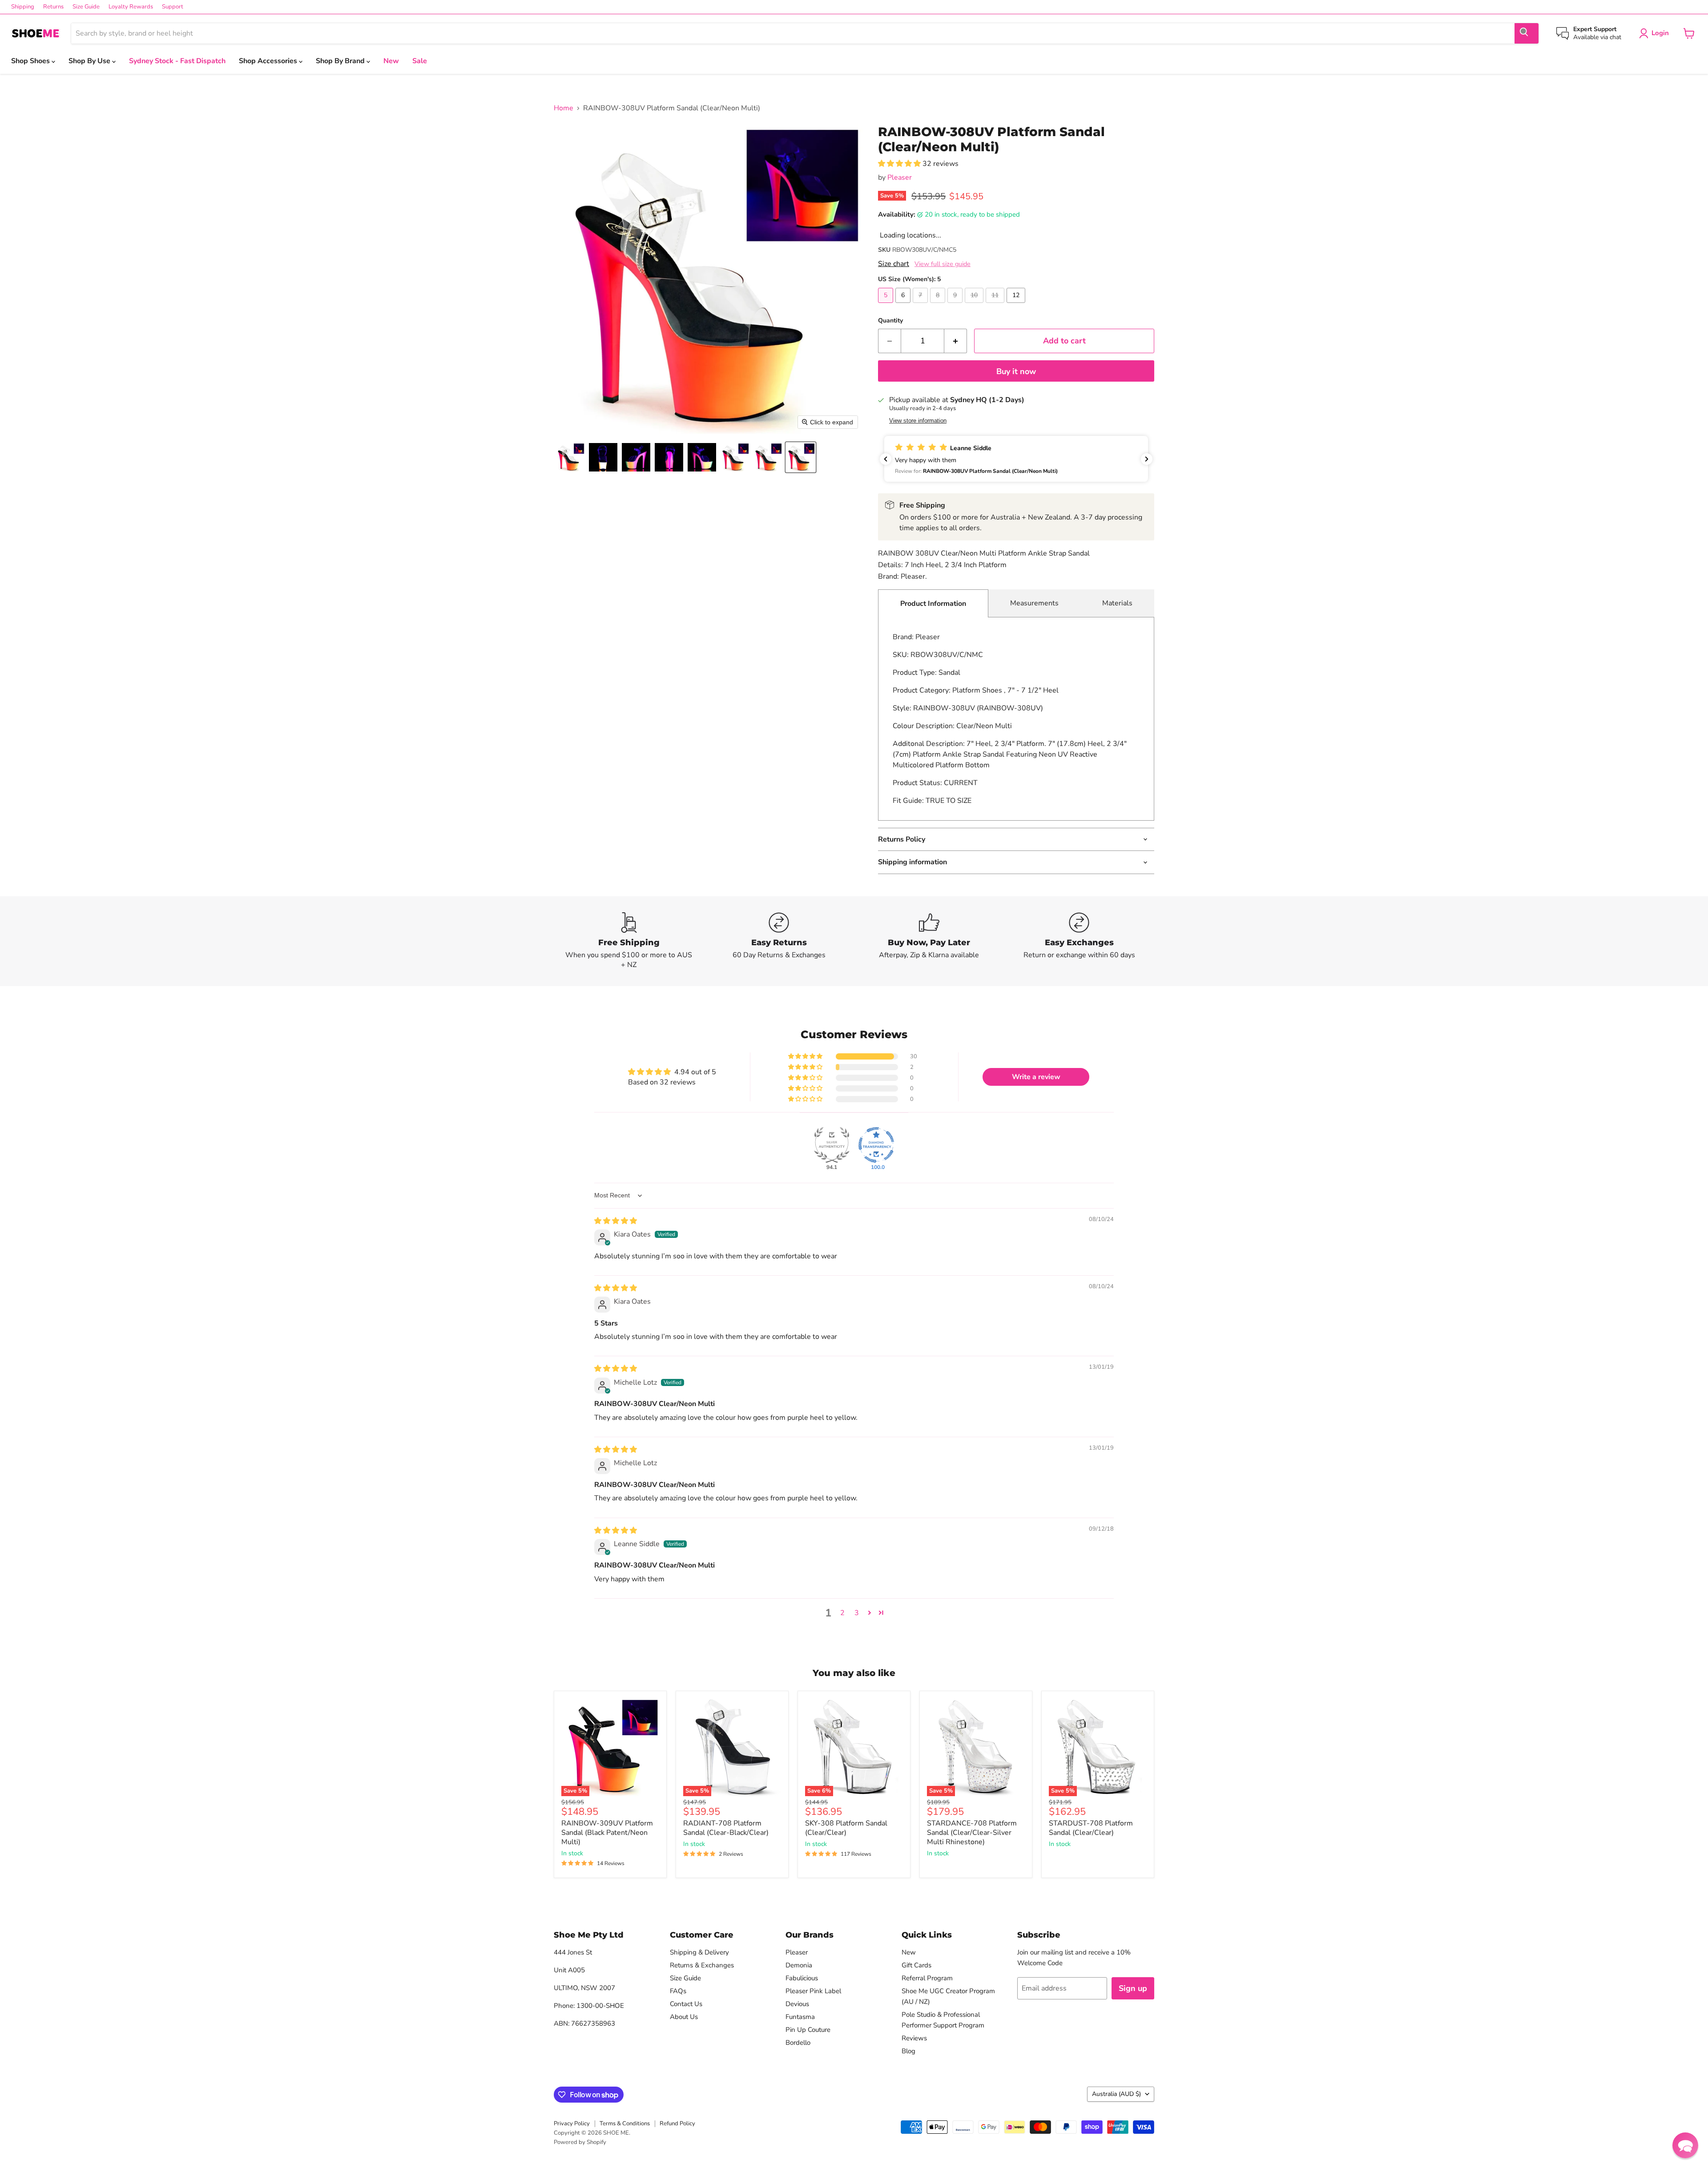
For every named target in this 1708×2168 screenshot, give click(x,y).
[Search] (1527, 33)
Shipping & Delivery (699, 1952)
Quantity (890, 321)
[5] (887, 305)
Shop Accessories (269, 61)
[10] (975, 305)
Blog (908, 2051)
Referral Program (927, 1978)
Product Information (933, 604)
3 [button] (857, 1613)
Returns (53, 7)
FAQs (678, 1991)
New (391, 61)
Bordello (798, 2043)
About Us (684, 2017)
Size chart (894, 264)
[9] (956, 305)
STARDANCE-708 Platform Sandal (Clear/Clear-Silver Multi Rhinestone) (972, 1833)
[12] (1017, 305)
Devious (797, 2004)
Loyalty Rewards (131, 7)
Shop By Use (90, 61)
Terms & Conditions (625, 2124)
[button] (570, 457)
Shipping (23, 7)
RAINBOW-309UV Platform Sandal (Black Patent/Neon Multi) (607, 1833)
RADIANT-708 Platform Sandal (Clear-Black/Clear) (726, 1828)
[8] (939, 305)
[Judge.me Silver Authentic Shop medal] (832, 1145)
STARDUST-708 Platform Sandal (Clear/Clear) (1091, 1828)
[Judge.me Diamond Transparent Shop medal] (876, 1145)
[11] (996, 305)
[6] (904, 305)
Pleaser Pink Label (813, 1991)
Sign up (1133, 1988)
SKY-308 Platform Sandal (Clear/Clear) (846, 1828)
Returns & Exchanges (702, 1965)
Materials (1117, 603)
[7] (921, 305)
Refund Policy (677, 2124)
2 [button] (842, 1613)
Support (173, 7)
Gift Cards (916, 1965)
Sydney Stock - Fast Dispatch (177, 61)
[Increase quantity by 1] (956, 341)
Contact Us (686, 2004)
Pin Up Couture (808, 2030)
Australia (1116, 2094)
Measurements (1034, 603)
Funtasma (800, 2017)
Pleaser (900, 177)
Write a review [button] (1036, 1077)
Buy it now (1016, 371)
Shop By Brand (341, 61)
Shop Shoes (31, 61)
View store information (918, 421)
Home (564, 108)
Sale (420, 61)
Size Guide (86, 7)
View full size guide (943, 264)
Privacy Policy (572, 2124)
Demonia (799, 1965)
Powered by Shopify (580, 2142)
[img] (616, 1221)
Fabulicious (802, 1978)
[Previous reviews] (886, 459)
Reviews (914, 2038)
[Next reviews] (1147, 459)
